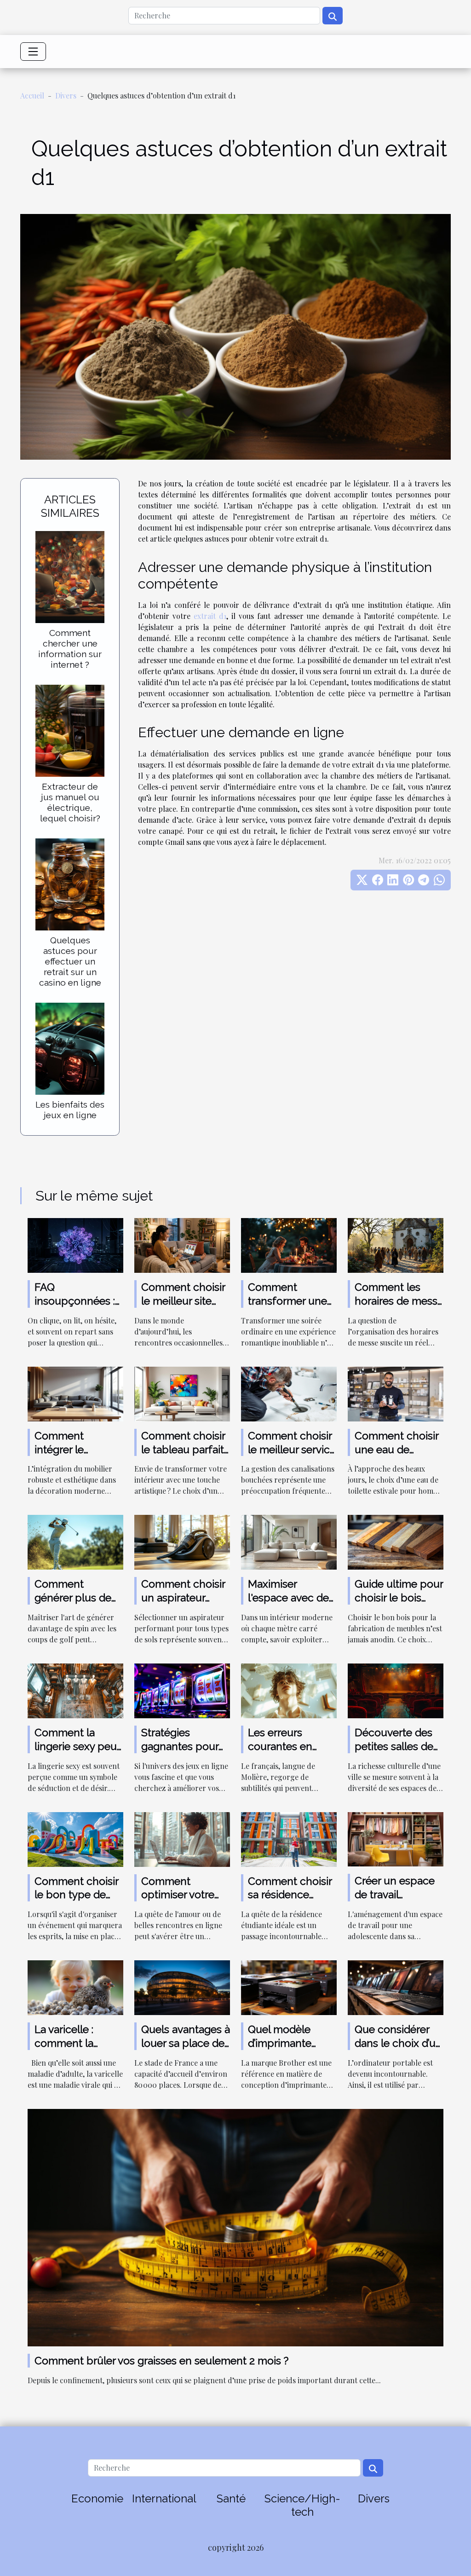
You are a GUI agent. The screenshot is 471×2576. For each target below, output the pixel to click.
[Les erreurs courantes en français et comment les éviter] (289, 1690)
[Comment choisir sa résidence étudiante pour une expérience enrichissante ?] (289, 1838)
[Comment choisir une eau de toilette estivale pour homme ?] (396, 1393)
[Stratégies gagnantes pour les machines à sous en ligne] (182, 1690)
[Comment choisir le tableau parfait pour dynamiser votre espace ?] (182, 1393)
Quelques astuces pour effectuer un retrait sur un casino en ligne (70, 961)
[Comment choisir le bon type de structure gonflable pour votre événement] (75, 1838)
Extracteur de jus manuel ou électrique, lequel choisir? (70, 802)
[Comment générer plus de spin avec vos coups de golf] (75, 1541)
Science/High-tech (302, 2505)
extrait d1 (210, 616)
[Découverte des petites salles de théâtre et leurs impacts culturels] (396, 1690)
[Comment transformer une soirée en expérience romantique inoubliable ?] (289, 1245)
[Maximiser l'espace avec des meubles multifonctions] (289, 1541)
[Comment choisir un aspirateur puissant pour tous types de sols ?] (182, 1541)
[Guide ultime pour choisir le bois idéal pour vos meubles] (396, 1541)
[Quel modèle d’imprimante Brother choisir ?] (289, 1987)
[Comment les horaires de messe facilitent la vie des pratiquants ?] (396, 1245)
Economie (97, 2498)
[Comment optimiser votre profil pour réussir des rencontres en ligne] (182, 1838)
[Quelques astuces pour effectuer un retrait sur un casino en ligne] (70, 883)
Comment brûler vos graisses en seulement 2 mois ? (161, 2360)
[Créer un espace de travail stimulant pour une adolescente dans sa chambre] (396, 1838)
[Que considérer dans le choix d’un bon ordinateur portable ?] (396, 1987)
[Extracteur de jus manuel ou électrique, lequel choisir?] (70, 730)
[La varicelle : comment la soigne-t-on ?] (75, 1987)
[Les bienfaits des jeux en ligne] (70, 1048)
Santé (231, 2498)
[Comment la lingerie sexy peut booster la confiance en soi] (75, 1690)
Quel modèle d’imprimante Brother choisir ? (287, 2043)
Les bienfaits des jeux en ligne (70, 1110)
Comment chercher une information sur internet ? (70, 649)
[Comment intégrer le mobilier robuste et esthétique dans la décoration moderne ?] (75, 1393)
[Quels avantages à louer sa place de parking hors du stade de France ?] (182, 1987)
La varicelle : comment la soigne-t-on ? (67, 2043)
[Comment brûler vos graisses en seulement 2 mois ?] (235, 2227)
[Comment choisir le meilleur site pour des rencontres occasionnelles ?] (182, 1245)
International (164, 2498)
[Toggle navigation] (33, 52)
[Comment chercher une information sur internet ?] (70, 576)
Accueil (32, 95)
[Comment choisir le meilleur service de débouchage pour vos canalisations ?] (289, 1393)
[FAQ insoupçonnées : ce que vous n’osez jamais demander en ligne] (75, 1245)
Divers (66, 95)
